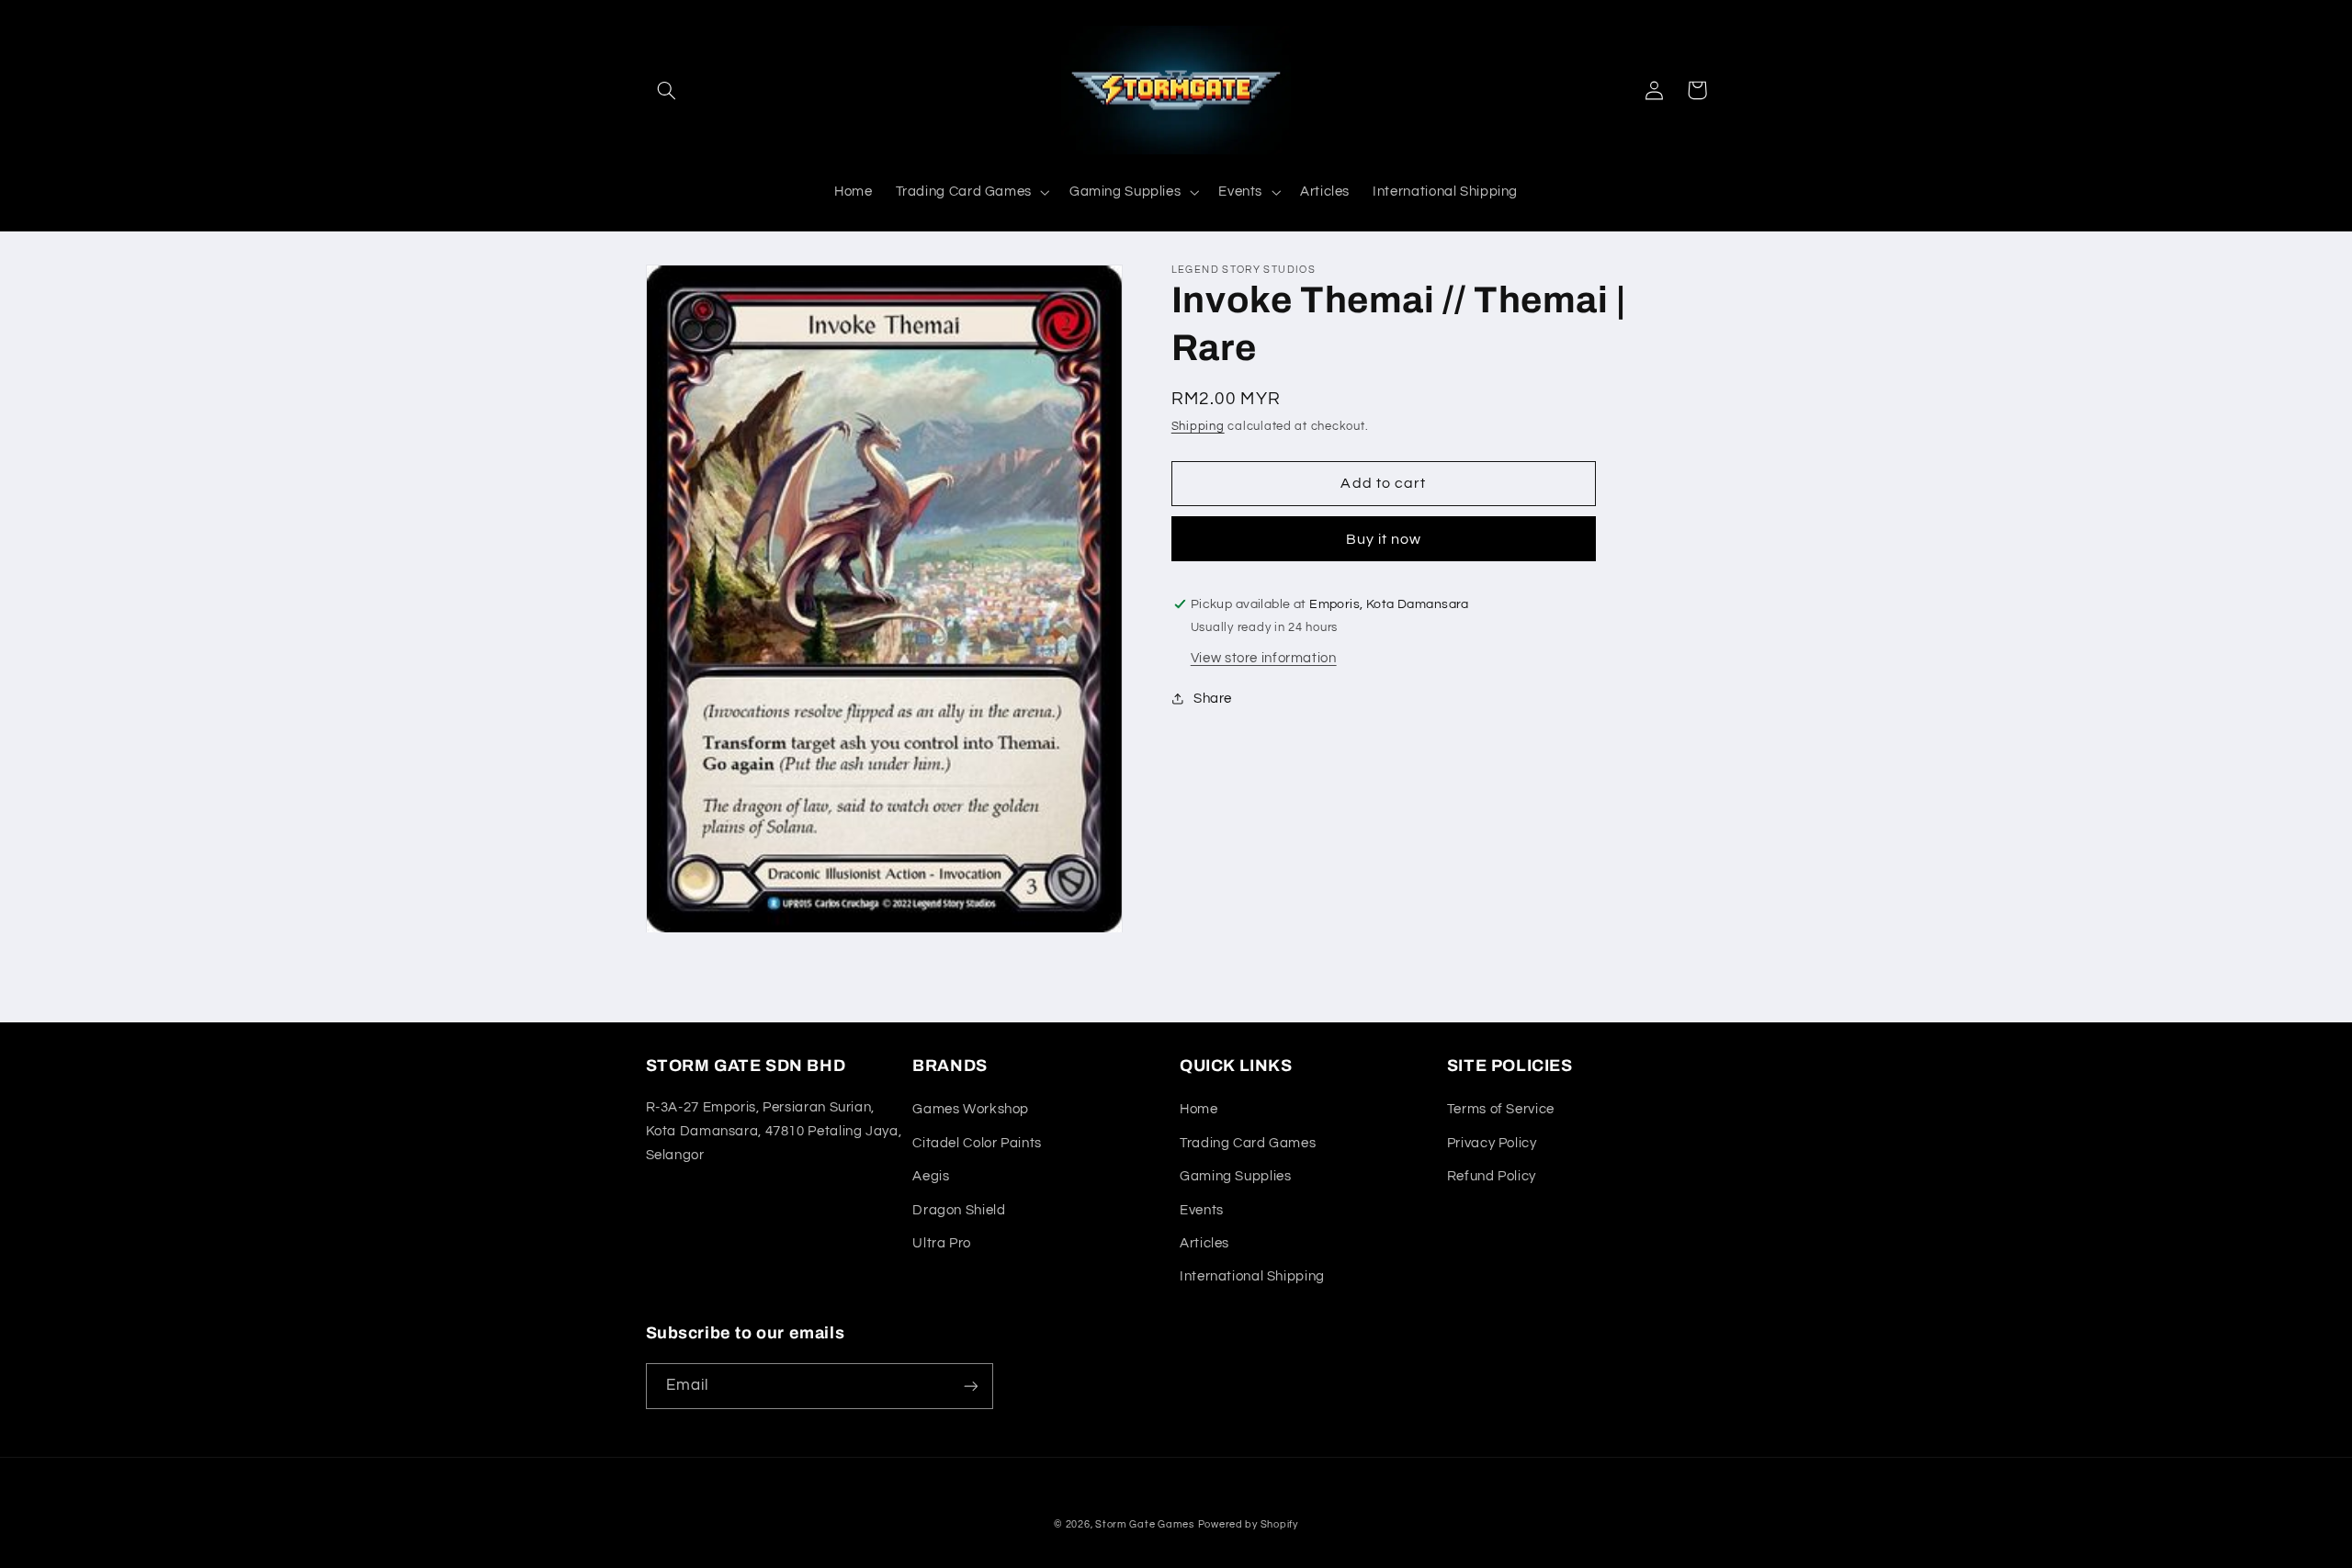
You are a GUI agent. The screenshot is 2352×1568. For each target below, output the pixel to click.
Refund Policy (1492, 1176)
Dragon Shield (959, 1210)
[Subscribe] (970, 1386)
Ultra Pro (942, 1243)
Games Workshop (971, 1109)
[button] (667, 90)
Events (1202, 1210)
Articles (1204, 1243)
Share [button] (1213, 699)
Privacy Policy (1492, 1143)
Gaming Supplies (1235, 1176)
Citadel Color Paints (977, 1143)
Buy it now (1384, 539)
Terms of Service (1501, 1109)
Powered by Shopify (1248, 1524)
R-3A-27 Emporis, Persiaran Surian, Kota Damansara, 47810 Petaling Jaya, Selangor (774, 1131)
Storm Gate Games (1145, 1524)
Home (1199, 1109)
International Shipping (1252, 1276)
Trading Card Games (1248, 1143)
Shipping (1198, 427)
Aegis (931, 1176)
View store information (1264, 658)
